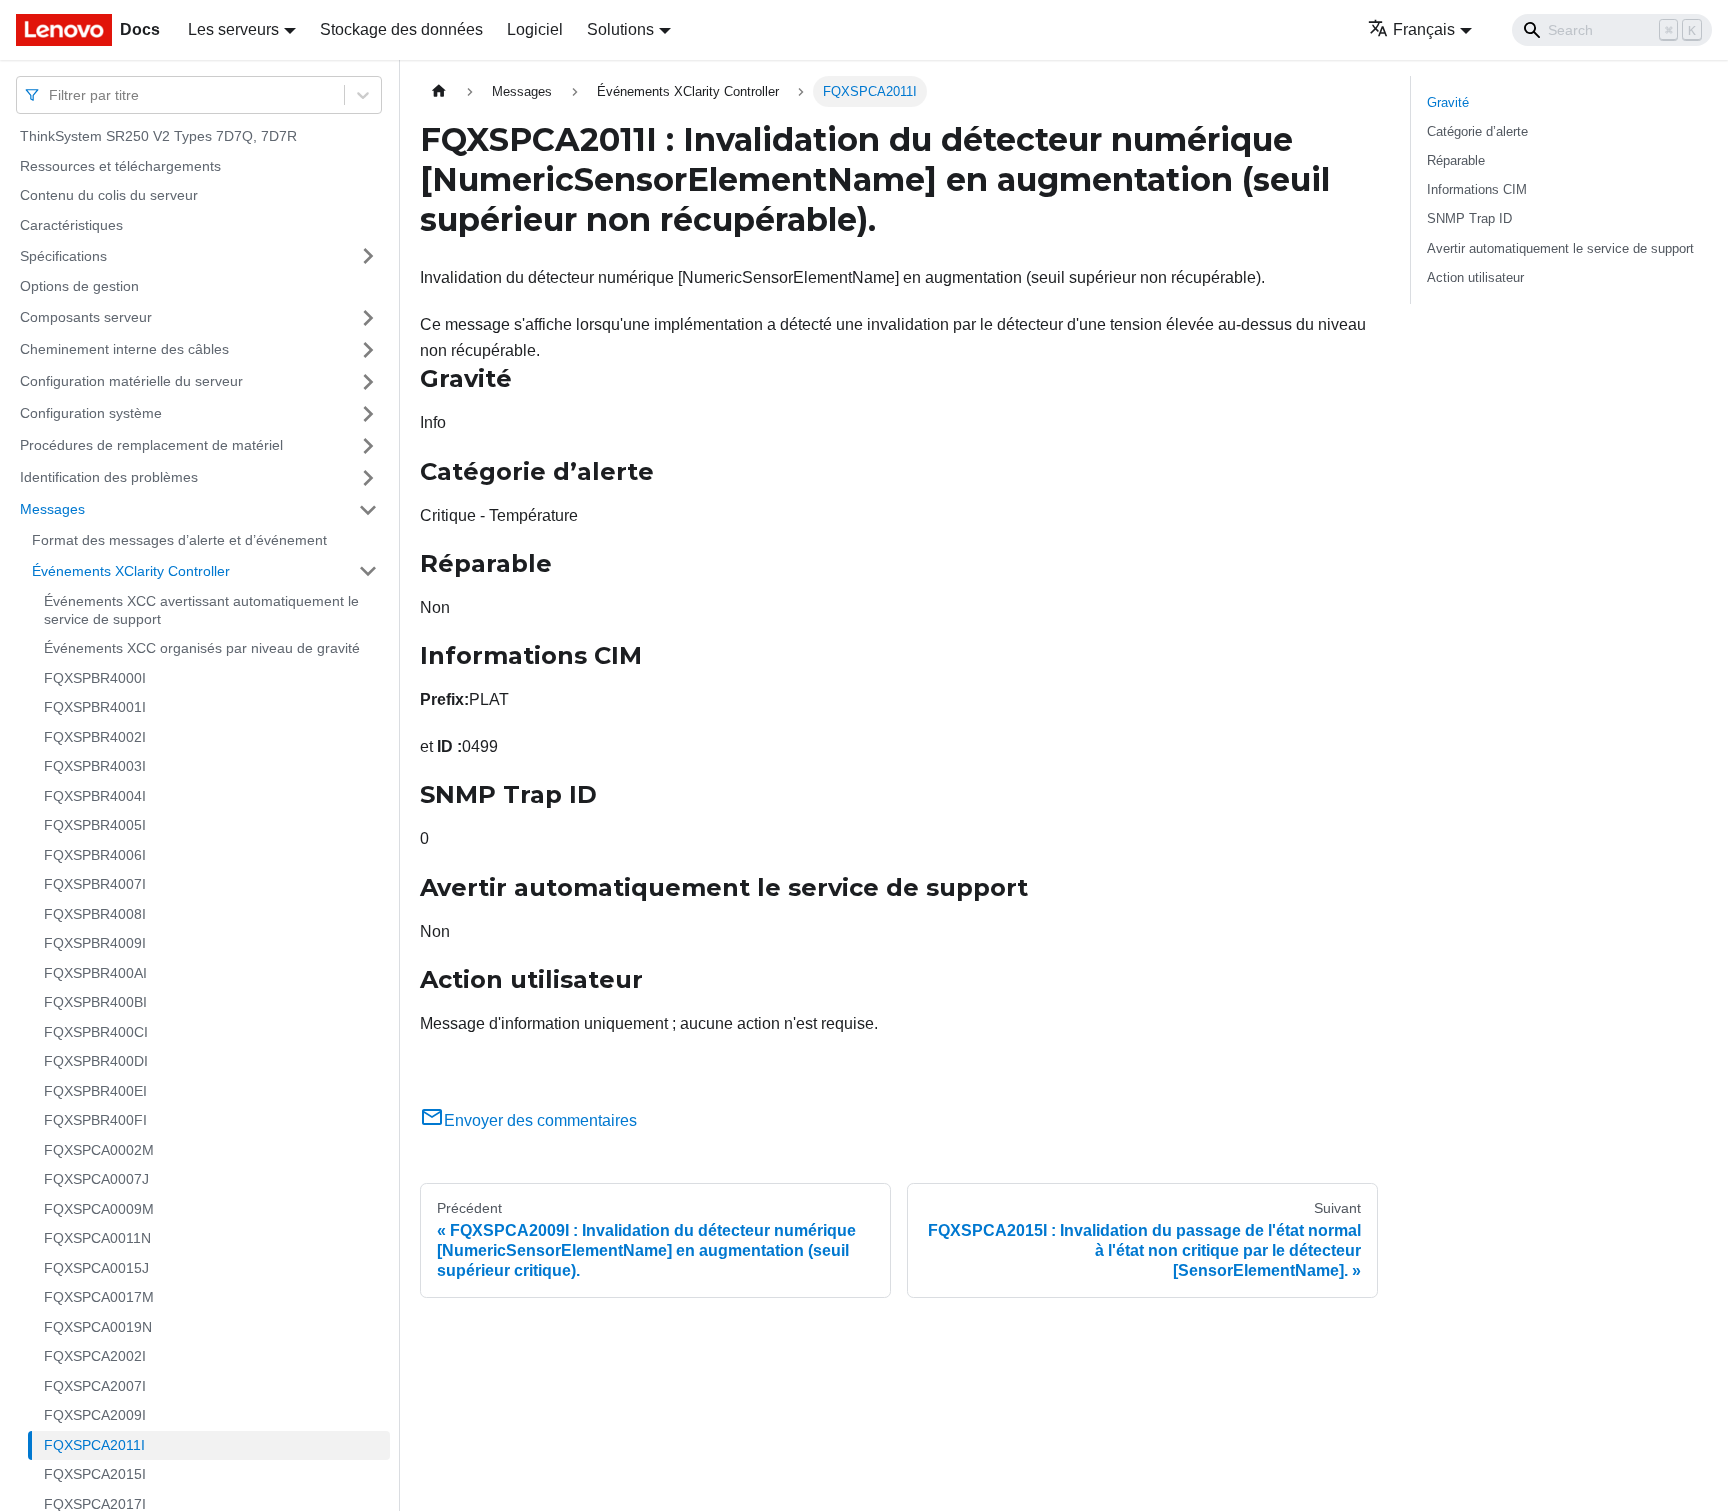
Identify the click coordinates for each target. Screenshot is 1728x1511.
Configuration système (91, 413)
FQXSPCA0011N (97, 1238)
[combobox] (51, 94)
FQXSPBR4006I (95, 855)
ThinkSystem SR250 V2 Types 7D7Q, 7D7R (158, 136)
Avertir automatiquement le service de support (1560, 248)
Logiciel (535, 29)
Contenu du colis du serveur (109, 195)
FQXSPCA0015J (96, 1268)
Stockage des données (401, 29)
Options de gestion (79, 286)
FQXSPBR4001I (95, 707)
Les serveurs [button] (233, 29)
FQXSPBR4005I (95, 825)
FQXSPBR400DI (96, 1061)
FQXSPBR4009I (95, 943)
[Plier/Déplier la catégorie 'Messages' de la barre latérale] (368, 510)
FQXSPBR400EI (95, 1091)
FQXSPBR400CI (96, 1032)
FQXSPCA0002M (99, 1150)
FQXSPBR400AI (95, 973)
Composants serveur (86, 317)
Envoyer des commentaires (540, 1120)
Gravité (1448, 102)
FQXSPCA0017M (99, 1297)
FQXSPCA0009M (99, 1209)
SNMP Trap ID (1469, 218)
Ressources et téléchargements (120, 166)
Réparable (1456, 160)
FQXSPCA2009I (95, 1415)
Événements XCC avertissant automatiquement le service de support (201, 610)
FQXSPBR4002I (95, 737)
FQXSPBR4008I (95, 914)
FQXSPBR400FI (95, 1120)
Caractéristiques (71, 225)
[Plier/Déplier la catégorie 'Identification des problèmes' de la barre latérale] (368, 478)
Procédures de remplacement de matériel (151, 445)
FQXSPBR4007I (95, 884)
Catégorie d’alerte (1477, 131)
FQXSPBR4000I (95, 678)
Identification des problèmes (109, 477)
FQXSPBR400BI (95, 1002)
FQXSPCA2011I (94, 1445)
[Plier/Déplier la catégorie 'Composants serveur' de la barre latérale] (368, 318)
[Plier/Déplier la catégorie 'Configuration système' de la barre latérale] (368, 414)
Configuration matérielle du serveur (131, 381)
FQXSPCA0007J (96, 1179)
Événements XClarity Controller (131, 570)
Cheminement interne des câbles (124, 349)
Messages (52, 509)
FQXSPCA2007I (95, 1386)
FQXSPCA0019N (98, 1327)
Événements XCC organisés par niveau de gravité (202, 648)
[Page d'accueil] (439, 91)
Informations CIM (1477, 189)
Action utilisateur (1475, 277)
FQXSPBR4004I (95, 796)
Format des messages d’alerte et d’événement (179, 540)
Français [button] (1424, 29)
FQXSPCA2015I (95, 1474)
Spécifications (63, 255)
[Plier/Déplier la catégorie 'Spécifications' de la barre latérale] (368, 256)
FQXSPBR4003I (95, 766)
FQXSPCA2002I (95, 1356)
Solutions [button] (620, 29)
